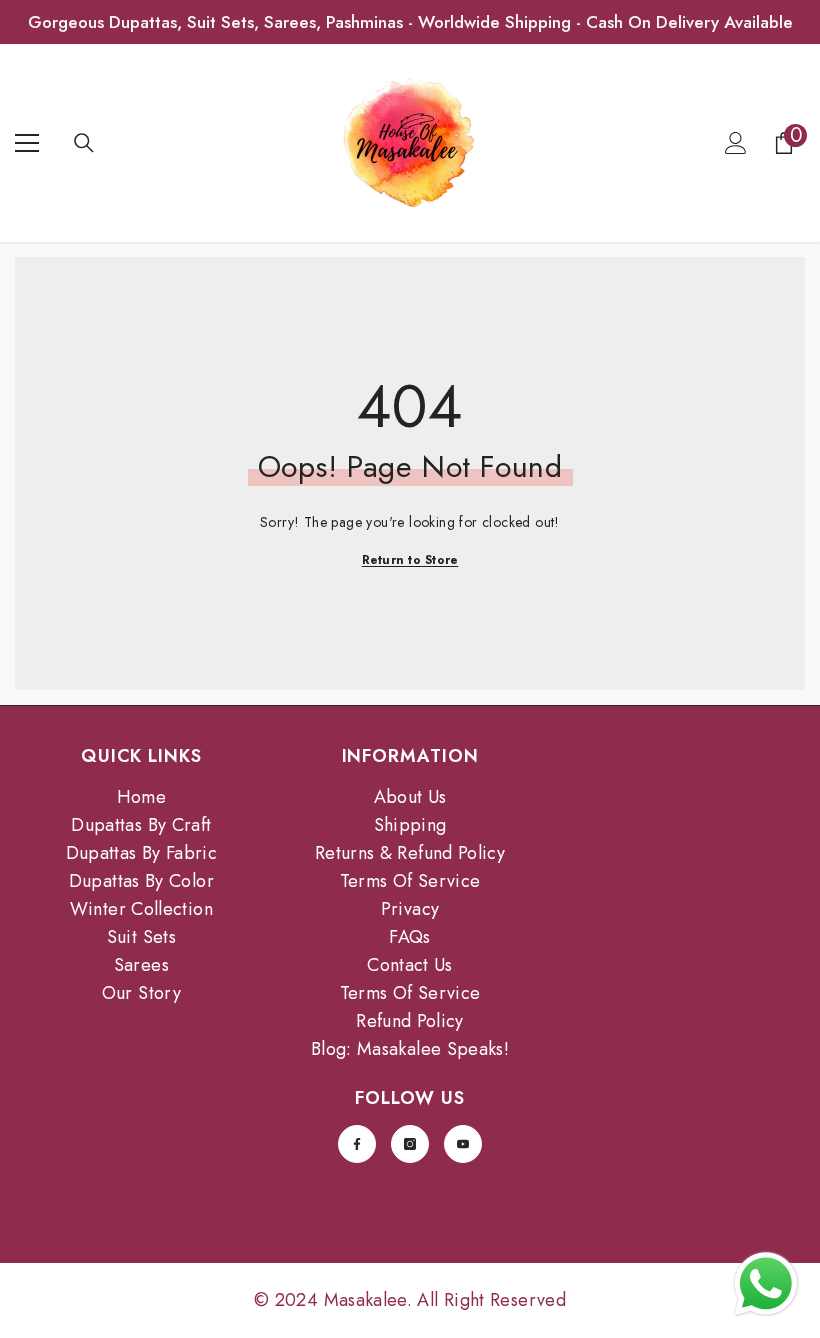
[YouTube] (463, 1144)
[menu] (27, 143)
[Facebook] (357, 1144)
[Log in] (736, 143)
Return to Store (410, 560)
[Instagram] (410, 1144)
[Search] (84, 143)
